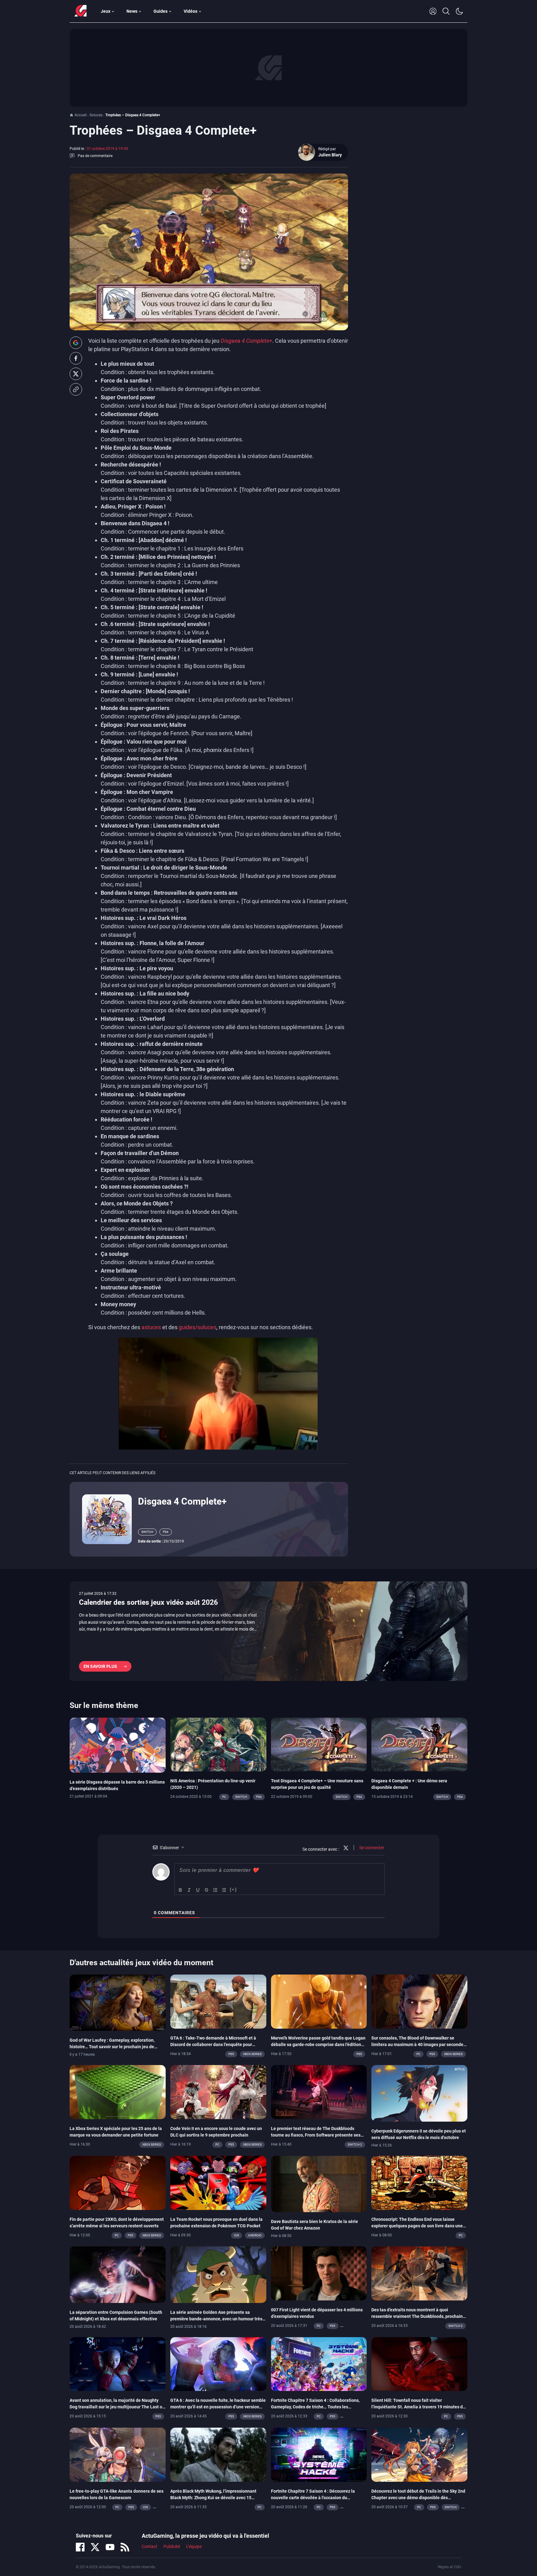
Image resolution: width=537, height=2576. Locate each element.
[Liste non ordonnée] (224, 1890)
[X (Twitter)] (95, 2547)
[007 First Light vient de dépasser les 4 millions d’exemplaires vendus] (319, 2273)
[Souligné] (198, 1890)
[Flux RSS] (125, 2547)
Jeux (106, 11)
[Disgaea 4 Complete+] (107, 1519)
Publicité (172, 2547)
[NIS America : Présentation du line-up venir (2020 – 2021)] (218, 1744)
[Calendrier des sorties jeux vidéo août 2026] (268, 1631)
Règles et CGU (450, 2567)
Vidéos (190, 11)
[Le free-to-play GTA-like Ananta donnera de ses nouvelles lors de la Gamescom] (118, 2454)
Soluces (96, 115)
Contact (149, 2547)
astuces (151, 1327)
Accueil (81, 115)
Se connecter (371, 1848)
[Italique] (189, 1890)
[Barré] (207, 1890)
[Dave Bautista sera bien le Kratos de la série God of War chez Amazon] (319, 2184)
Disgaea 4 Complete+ (246, 341)
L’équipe (194, 2547)
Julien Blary (330, 155)
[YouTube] (110, 2547)
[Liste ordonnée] (215, 1890)
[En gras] (181, 1890)
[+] (233, 1889)
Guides (161, 11)
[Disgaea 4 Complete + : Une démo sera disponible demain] (419, 1744)
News (132, 11)
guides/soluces (197, 1327)
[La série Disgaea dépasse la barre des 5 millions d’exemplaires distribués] (118, 1745)
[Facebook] (80, 2547)
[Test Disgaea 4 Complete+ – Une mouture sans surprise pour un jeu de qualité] (319, 1744)
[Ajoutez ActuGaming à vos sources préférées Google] (76, 343)
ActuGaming (80, 11)
